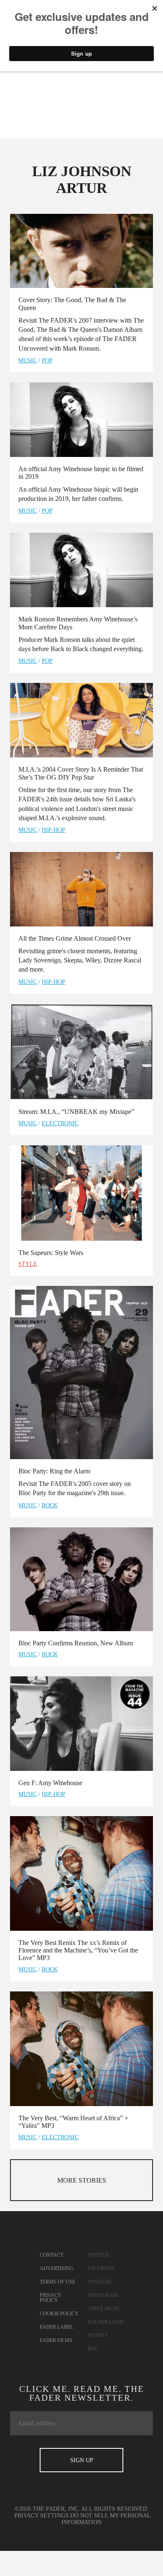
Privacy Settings (41, 2516)
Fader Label (56, 2327)
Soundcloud (106, 2322)
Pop (47, 360)
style (28, 1264)
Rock (50, 1505)
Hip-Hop (53, 830)
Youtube (100, 2282)
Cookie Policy (59, 2314)
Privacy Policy (51, 2298)
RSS (92, 2349)
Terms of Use (57, 2282)
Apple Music (104, 2309)
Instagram (103, 2295)
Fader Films (56, 2340)
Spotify (98, 2335)
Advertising (57, 2268)
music (28, 360)
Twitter (98, 2255)
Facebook (101, 2268)
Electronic (60, 1123)
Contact (51, 2255)
